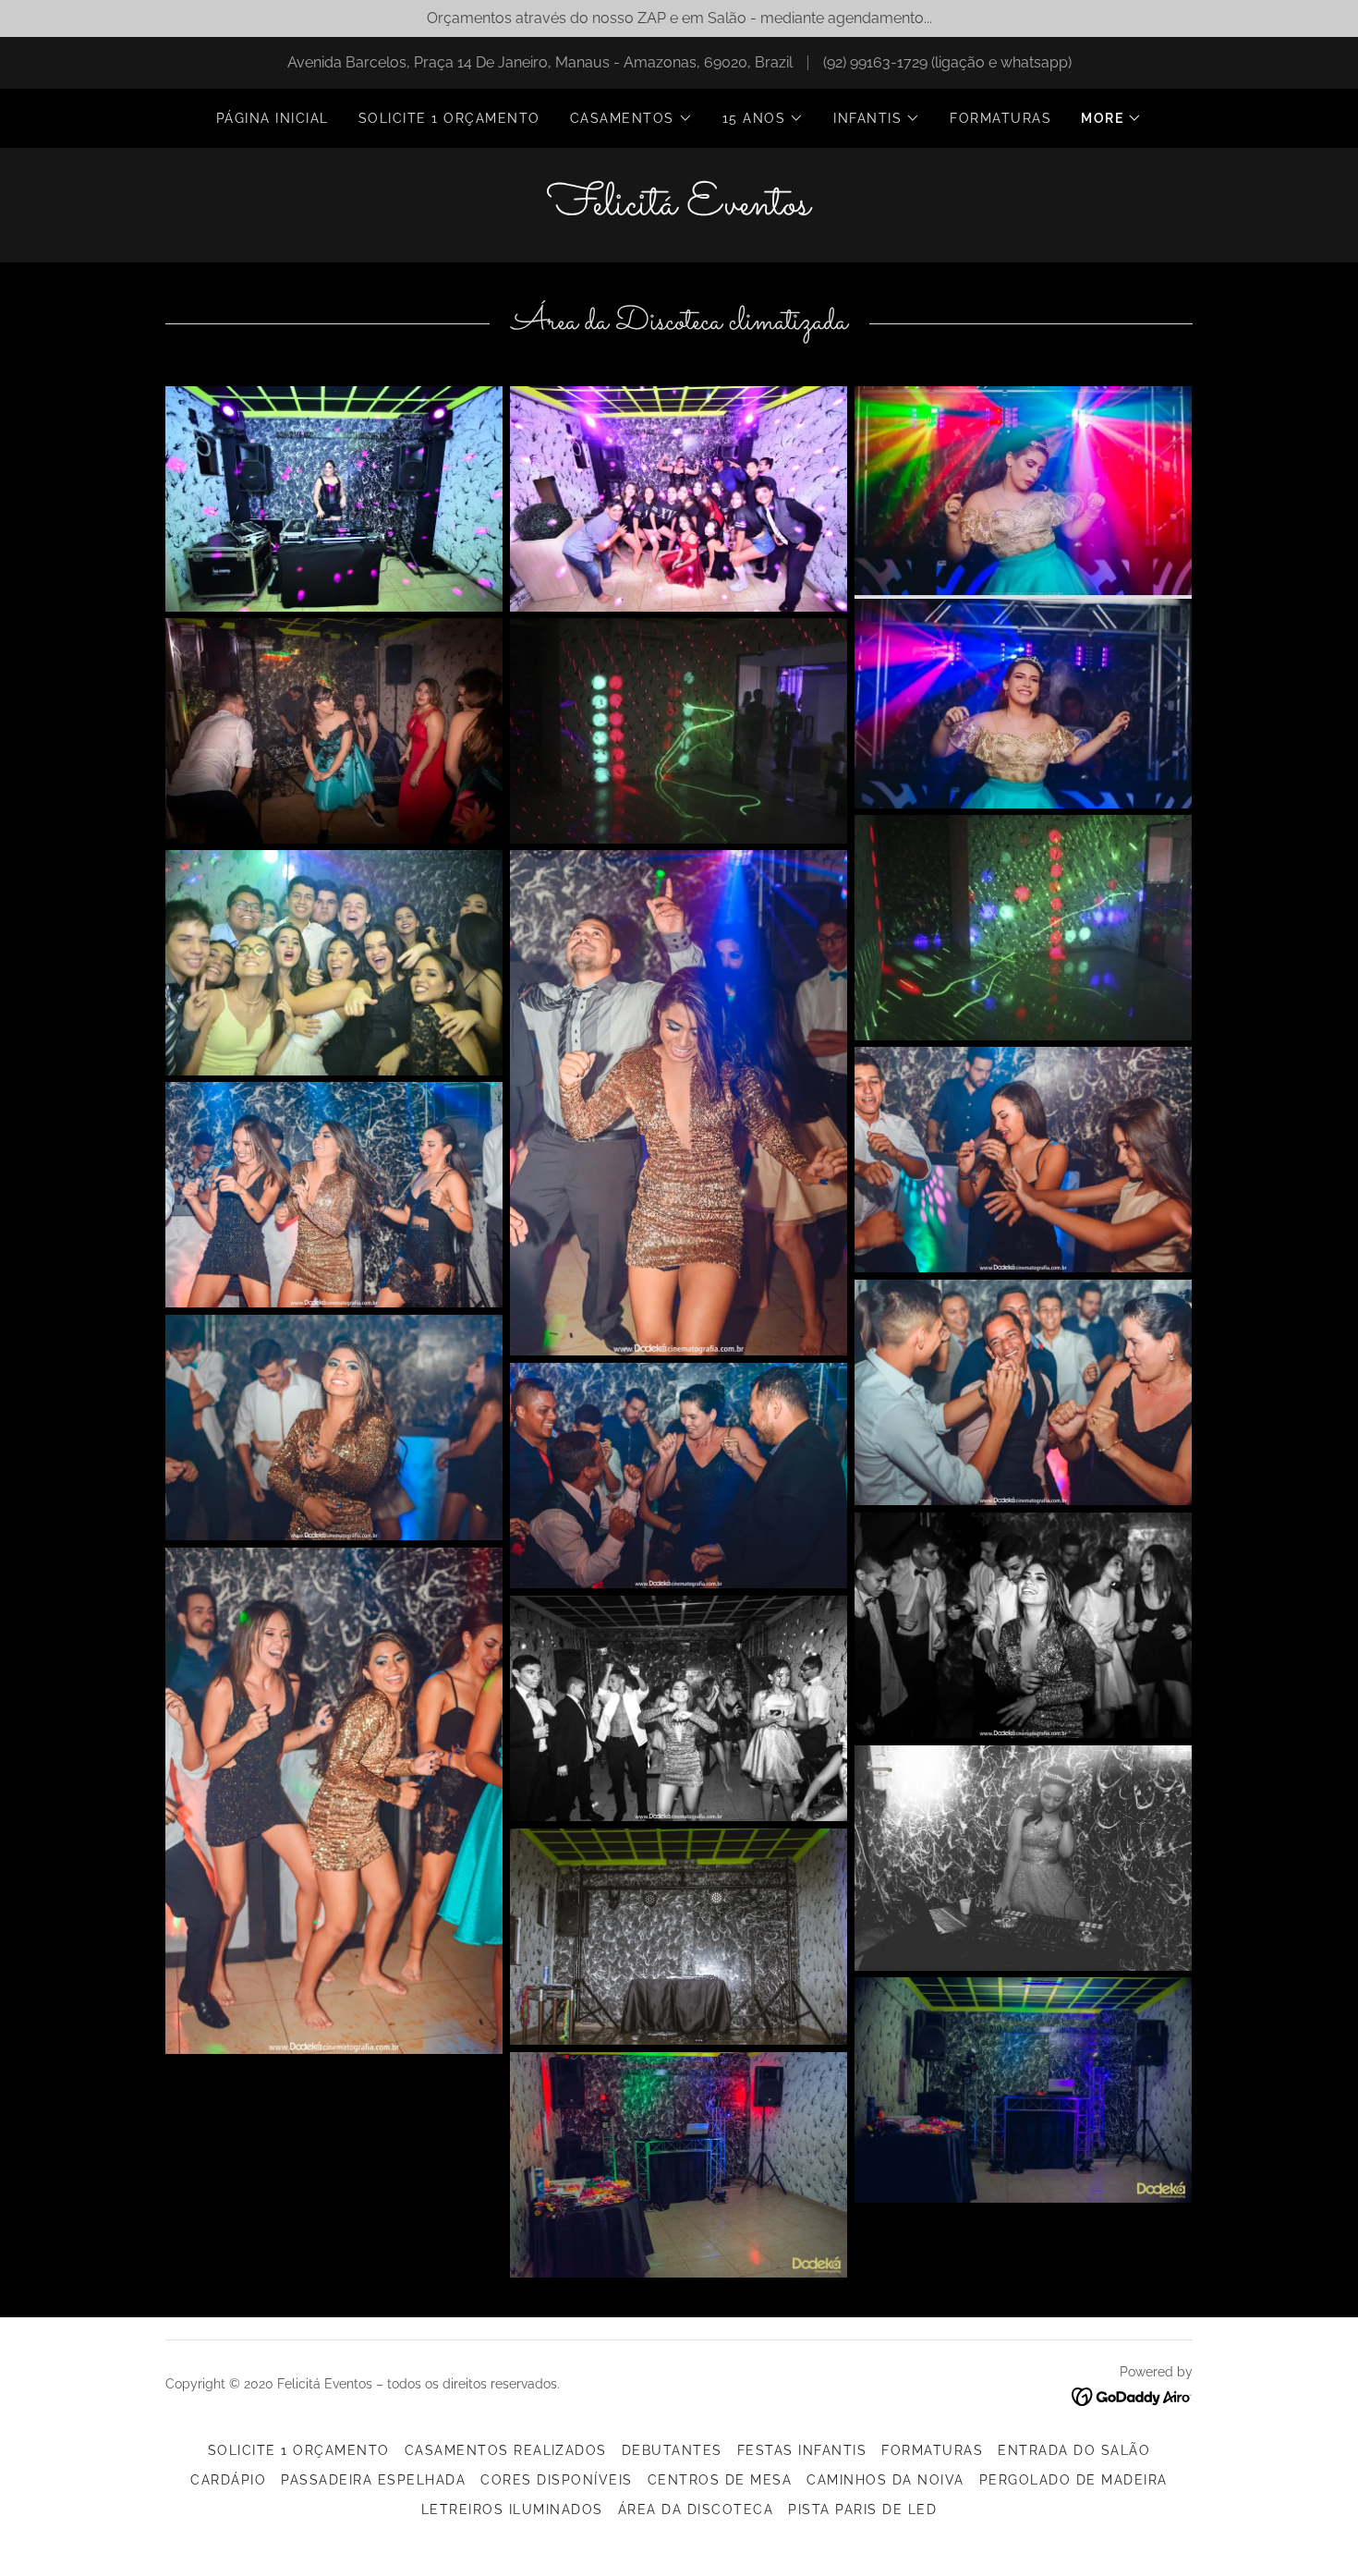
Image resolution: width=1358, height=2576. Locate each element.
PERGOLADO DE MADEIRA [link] (1073, 2480)
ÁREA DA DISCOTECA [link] (696, 2509)
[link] (679, 209)
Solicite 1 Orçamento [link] (449, 118)
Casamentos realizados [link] (506, 2450)
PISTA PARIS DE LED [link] (862, 2509)
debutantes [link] (672, 2450)
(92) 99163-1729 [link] (875, 62)
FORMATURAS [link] (1000, 118)
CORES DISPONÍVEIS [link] (556, 2480)
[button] (631, 118)
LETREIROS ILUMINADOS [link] (512, 2509)
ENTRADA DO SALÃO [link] (1074, 2450)
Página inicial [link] (273, 118)
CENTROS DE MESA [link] (720, 2480)
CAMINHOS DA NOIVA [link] (885, 2480)
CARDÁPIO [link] (228, 2480)
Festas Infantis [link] (802, 2450)
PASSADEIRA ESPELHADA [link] (373, 2480)
